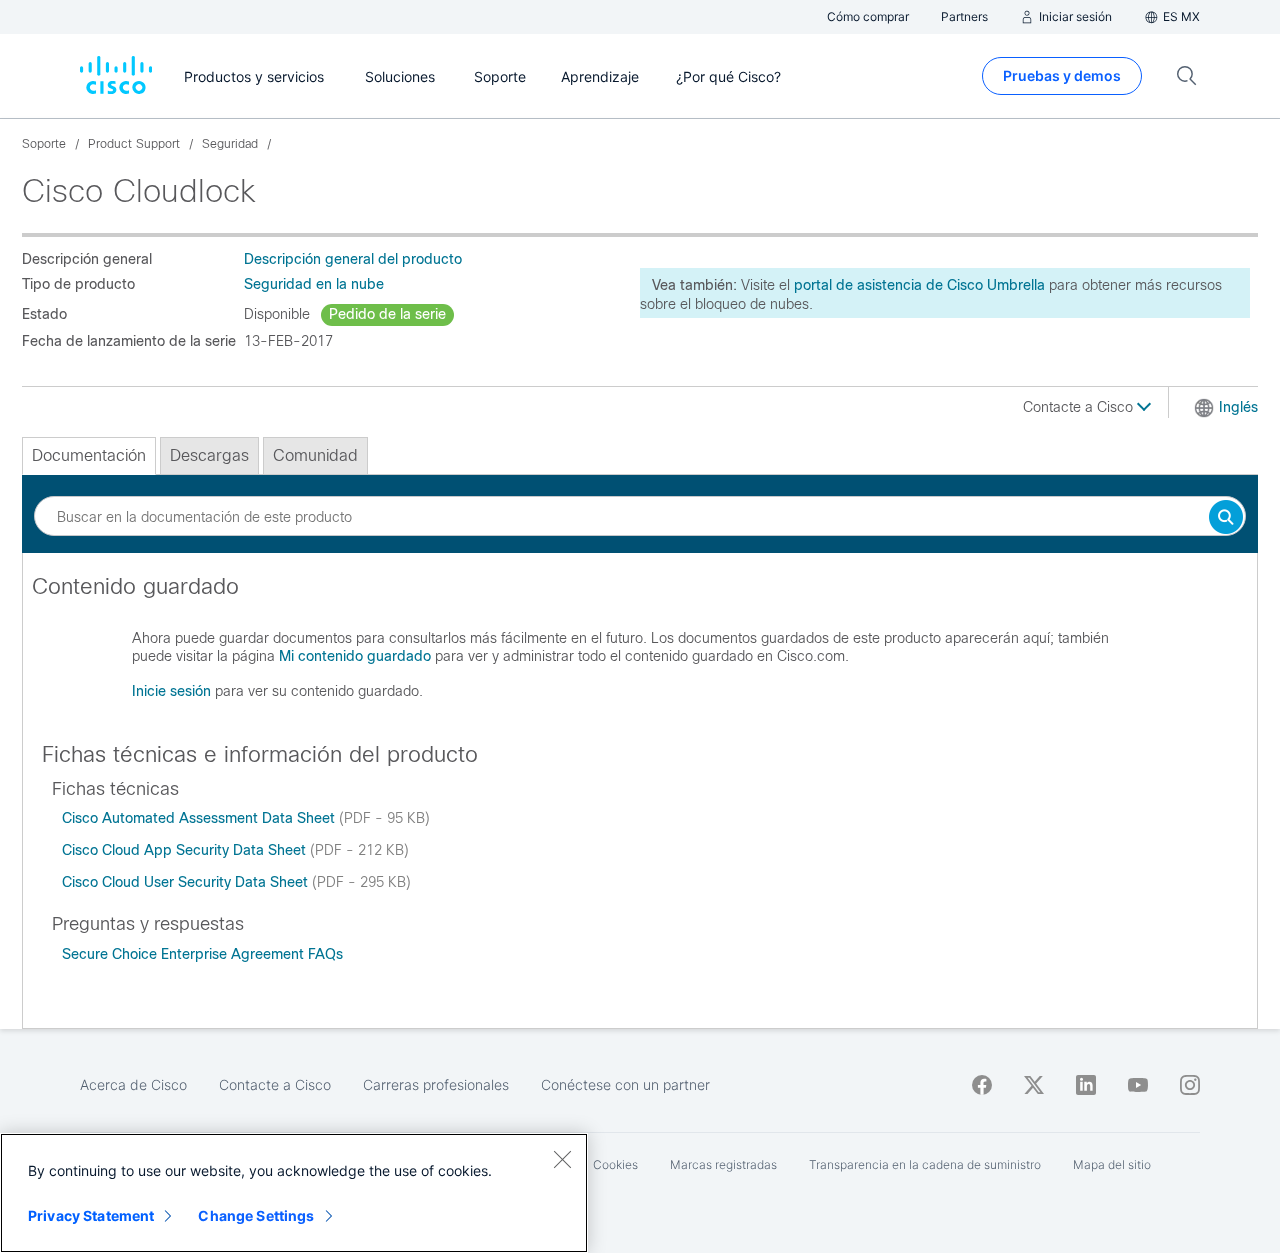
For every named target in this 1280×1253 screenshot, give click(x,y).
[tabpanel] (640, 647)
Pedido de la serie (387, 314)
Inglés (1238, 407)
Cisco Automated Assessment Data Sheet (200, 818)
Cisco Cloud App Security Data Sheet (186, 850)
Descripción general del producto (353, 259)
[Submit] (1226, 518)
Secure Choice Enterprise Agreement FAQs (202, 954)
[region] (294, 1193)
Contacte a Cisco (1080, 407)
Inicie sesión (171, 691)
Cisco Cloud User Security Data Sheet (187, 882)
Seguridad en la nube (314, 284)
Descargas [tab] (209, 455)
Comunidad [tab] (315, 455)
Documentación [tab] (89, 455)
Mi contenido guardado (355, 656)
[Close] (562, 1159)
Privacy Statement (91, 1215)
